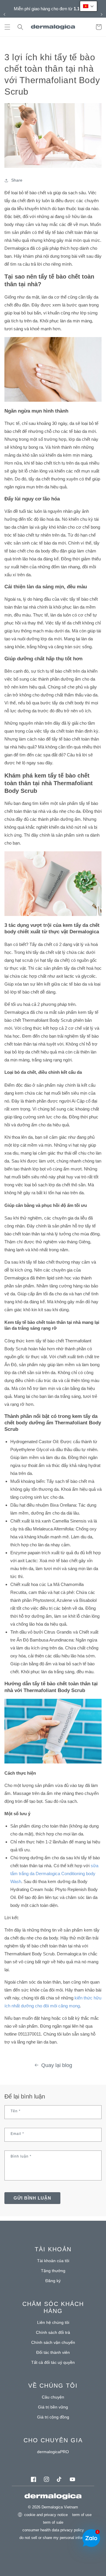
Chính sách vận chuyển (53, 2342)
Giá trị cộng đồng (53, 2417)
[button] (7, 27)
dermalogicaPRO (53, 2452)
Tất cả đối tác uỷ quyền (53, 2362)
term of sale (53, 2522)
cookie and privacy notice (46, 2515)
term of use (82, 2515)
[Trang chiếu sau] (102, 14)
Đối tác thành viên (53, 2352)
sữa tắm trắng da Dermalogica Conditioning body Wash (54, 1874)
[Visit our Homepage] (53, 27)
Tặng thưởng (53, 2271)
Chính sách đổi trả (53, 2332)
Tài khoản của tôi (53, 2261)
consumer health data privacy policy (53, 2530)
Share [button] (17, 180)
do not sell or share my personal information (57, 2538)
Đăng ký (53, 2281)
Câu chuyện (53, 2397)
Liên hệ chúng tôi (53, 2322)
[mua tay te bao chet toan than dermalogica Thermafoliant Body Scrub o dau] (53, 916)
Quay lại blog (57, 2065)
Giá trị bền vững (53, 2407)
